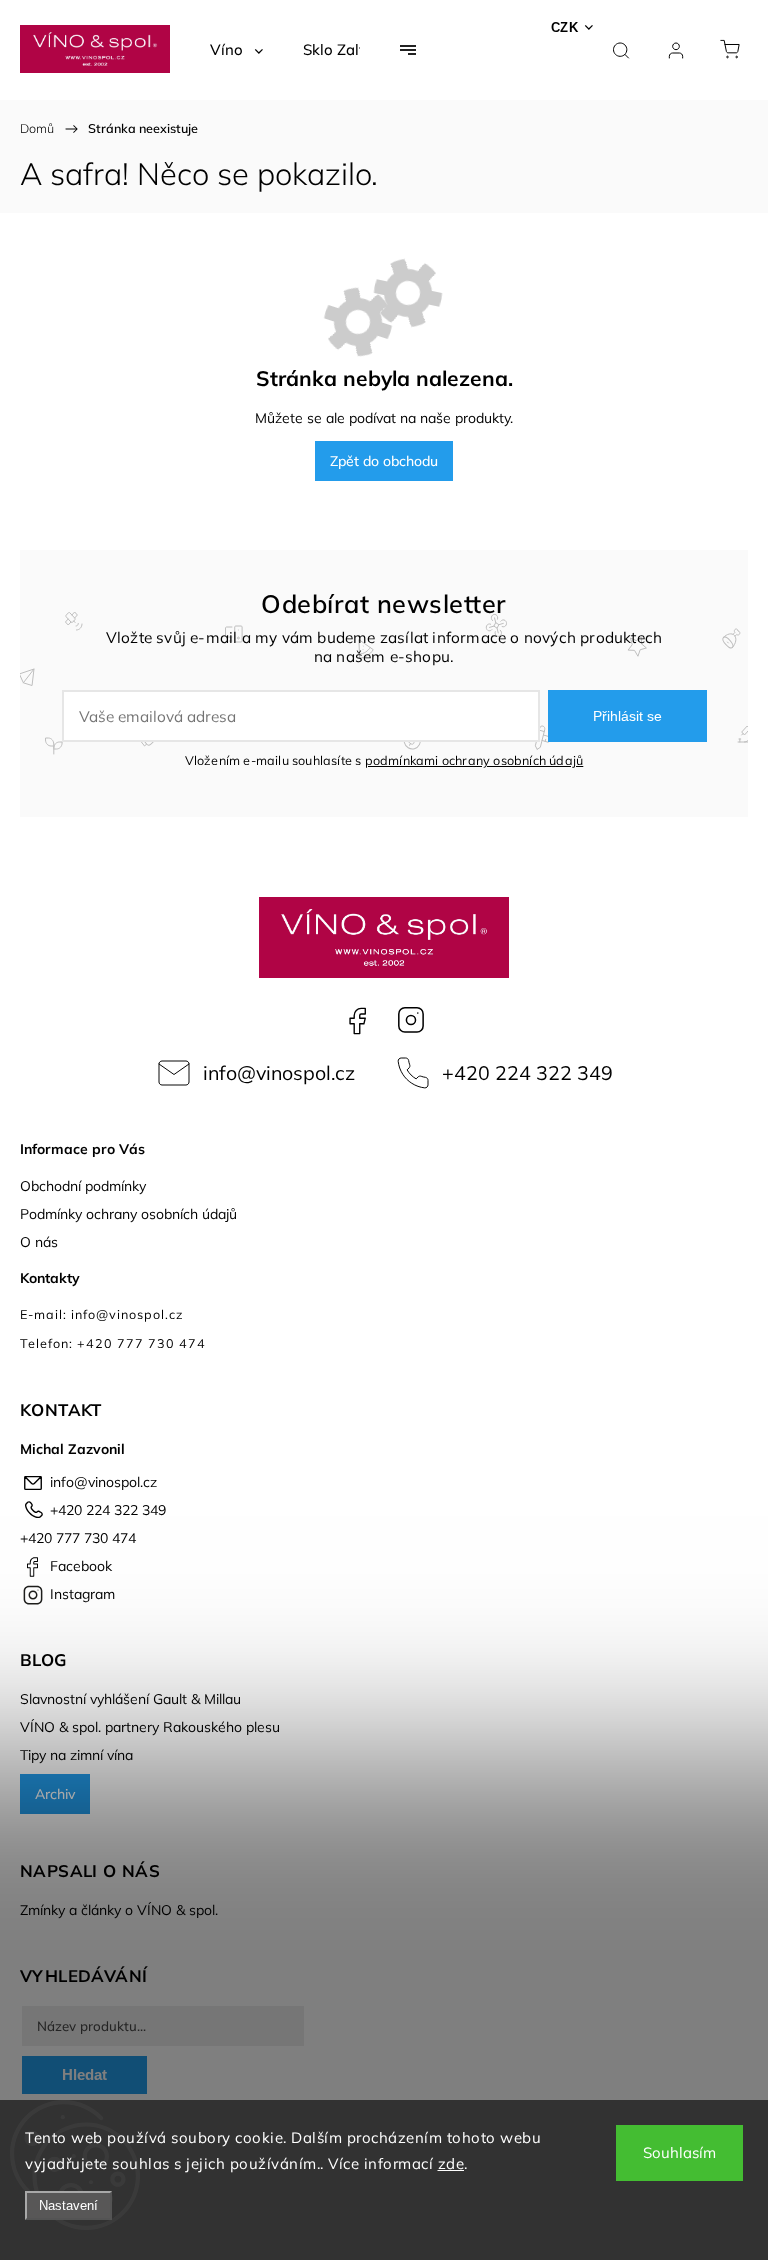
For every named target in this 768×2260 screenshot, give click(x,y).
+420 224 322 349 (527, 1072)
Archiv (55, 1794)
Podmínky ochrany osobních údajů (128, 1214)
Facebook (357, 1020)
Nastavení (68, 2205)
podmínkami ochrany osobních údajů (474, 760)
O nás (39, 1242)
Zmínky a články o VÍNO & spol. (119, 1910)
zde (451, 2163)
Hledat (84, 2074)
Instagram (411, 1020)
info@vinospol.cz (279, 1072)
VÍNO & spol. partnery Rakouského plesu (150, 1727)
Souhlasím (679, 2152)
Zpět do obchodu (384, 461)
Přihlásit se (627, 716)
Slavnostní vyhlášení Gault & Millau (130, 1699)
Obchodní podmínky (83, 1186)
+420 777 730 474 (78, 1538)
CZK (565, 27)
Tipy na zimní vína (76, 1755)
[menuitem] (236, 50)
